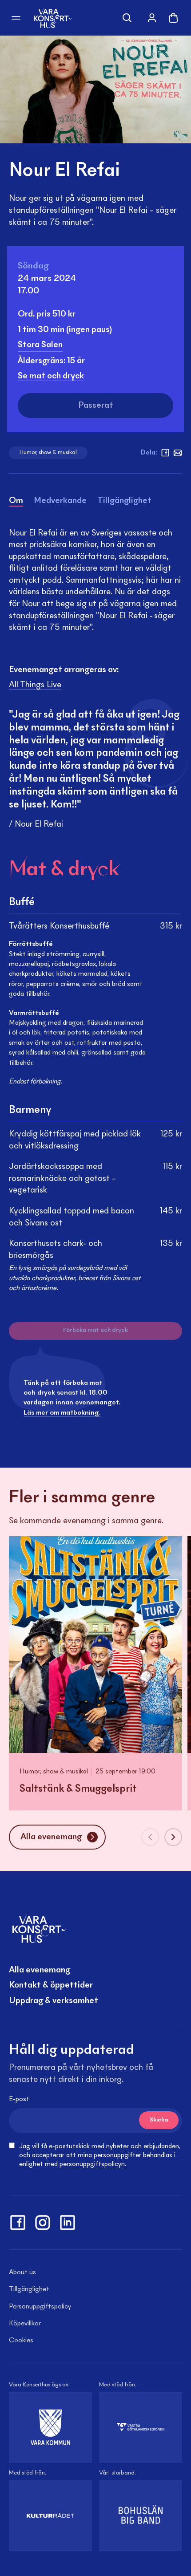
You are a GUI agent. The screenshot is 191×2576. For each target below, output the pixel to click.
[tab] (16, 502)
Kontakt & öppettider (51, 1985)
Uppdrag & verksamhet (54, 2001)
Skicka (159, 2120)
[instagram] (43, 2223)
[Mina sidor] (152, 18)
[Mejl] (178, 453)
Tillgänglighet (29, 2289)
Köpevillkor (25, 2324)
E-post (19, 2099)
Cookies (21, 2341)
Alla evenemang (40, 1970)
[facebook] (165, 453)
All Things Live (35, 685)
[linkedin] (68, 2223)
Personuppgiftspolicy (40, 2307)
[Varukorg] (173, 18)
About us (22, 2272)
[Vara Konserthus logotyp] (53, 18)
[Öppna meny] (16, 18)
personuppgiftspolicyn (92, 2164)
